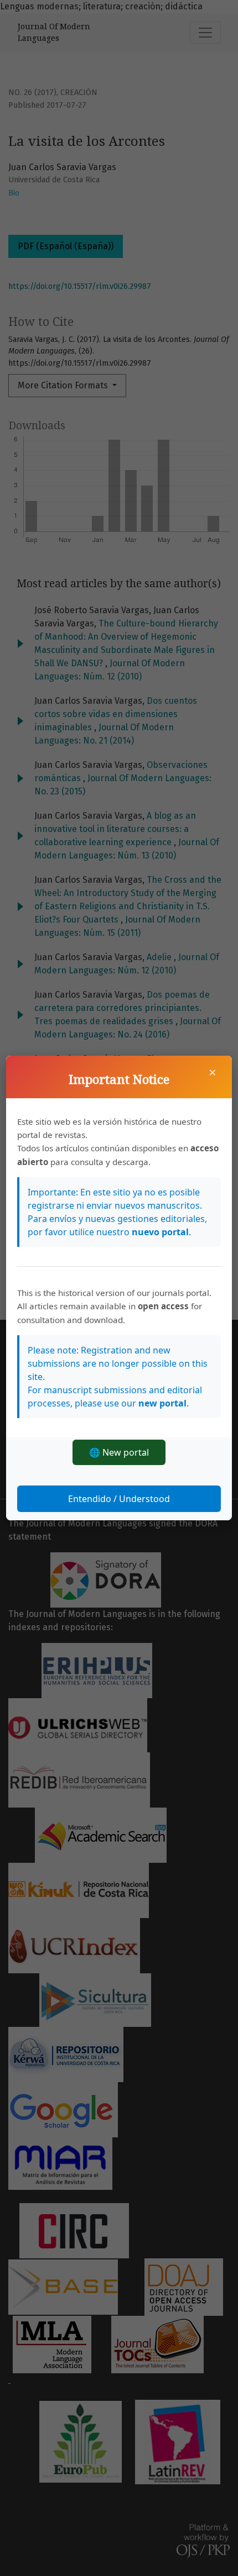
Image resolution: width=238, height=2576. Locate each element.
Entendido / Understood (119, 1499)
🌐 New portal (119, 1452)
